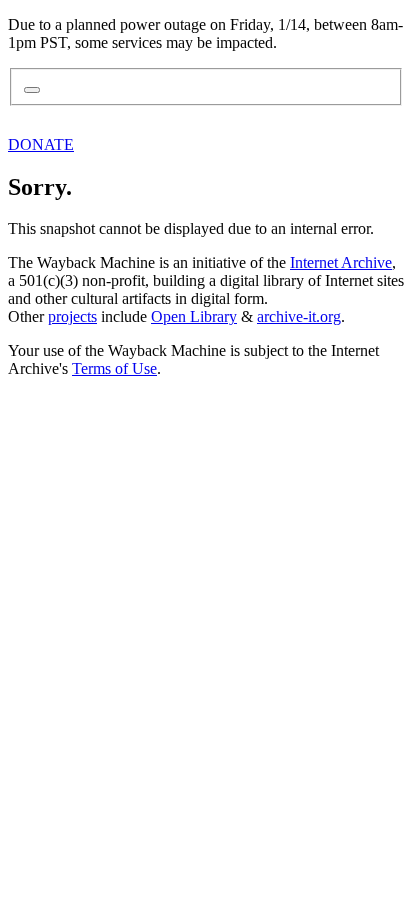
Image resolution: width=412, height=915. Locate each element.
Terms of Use (114, 368)
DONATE (41, 144)
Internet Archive (341, 262)
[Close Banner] (32, 90)
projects (72, 316)
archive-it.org (299, 316)
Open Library (194, 316)
